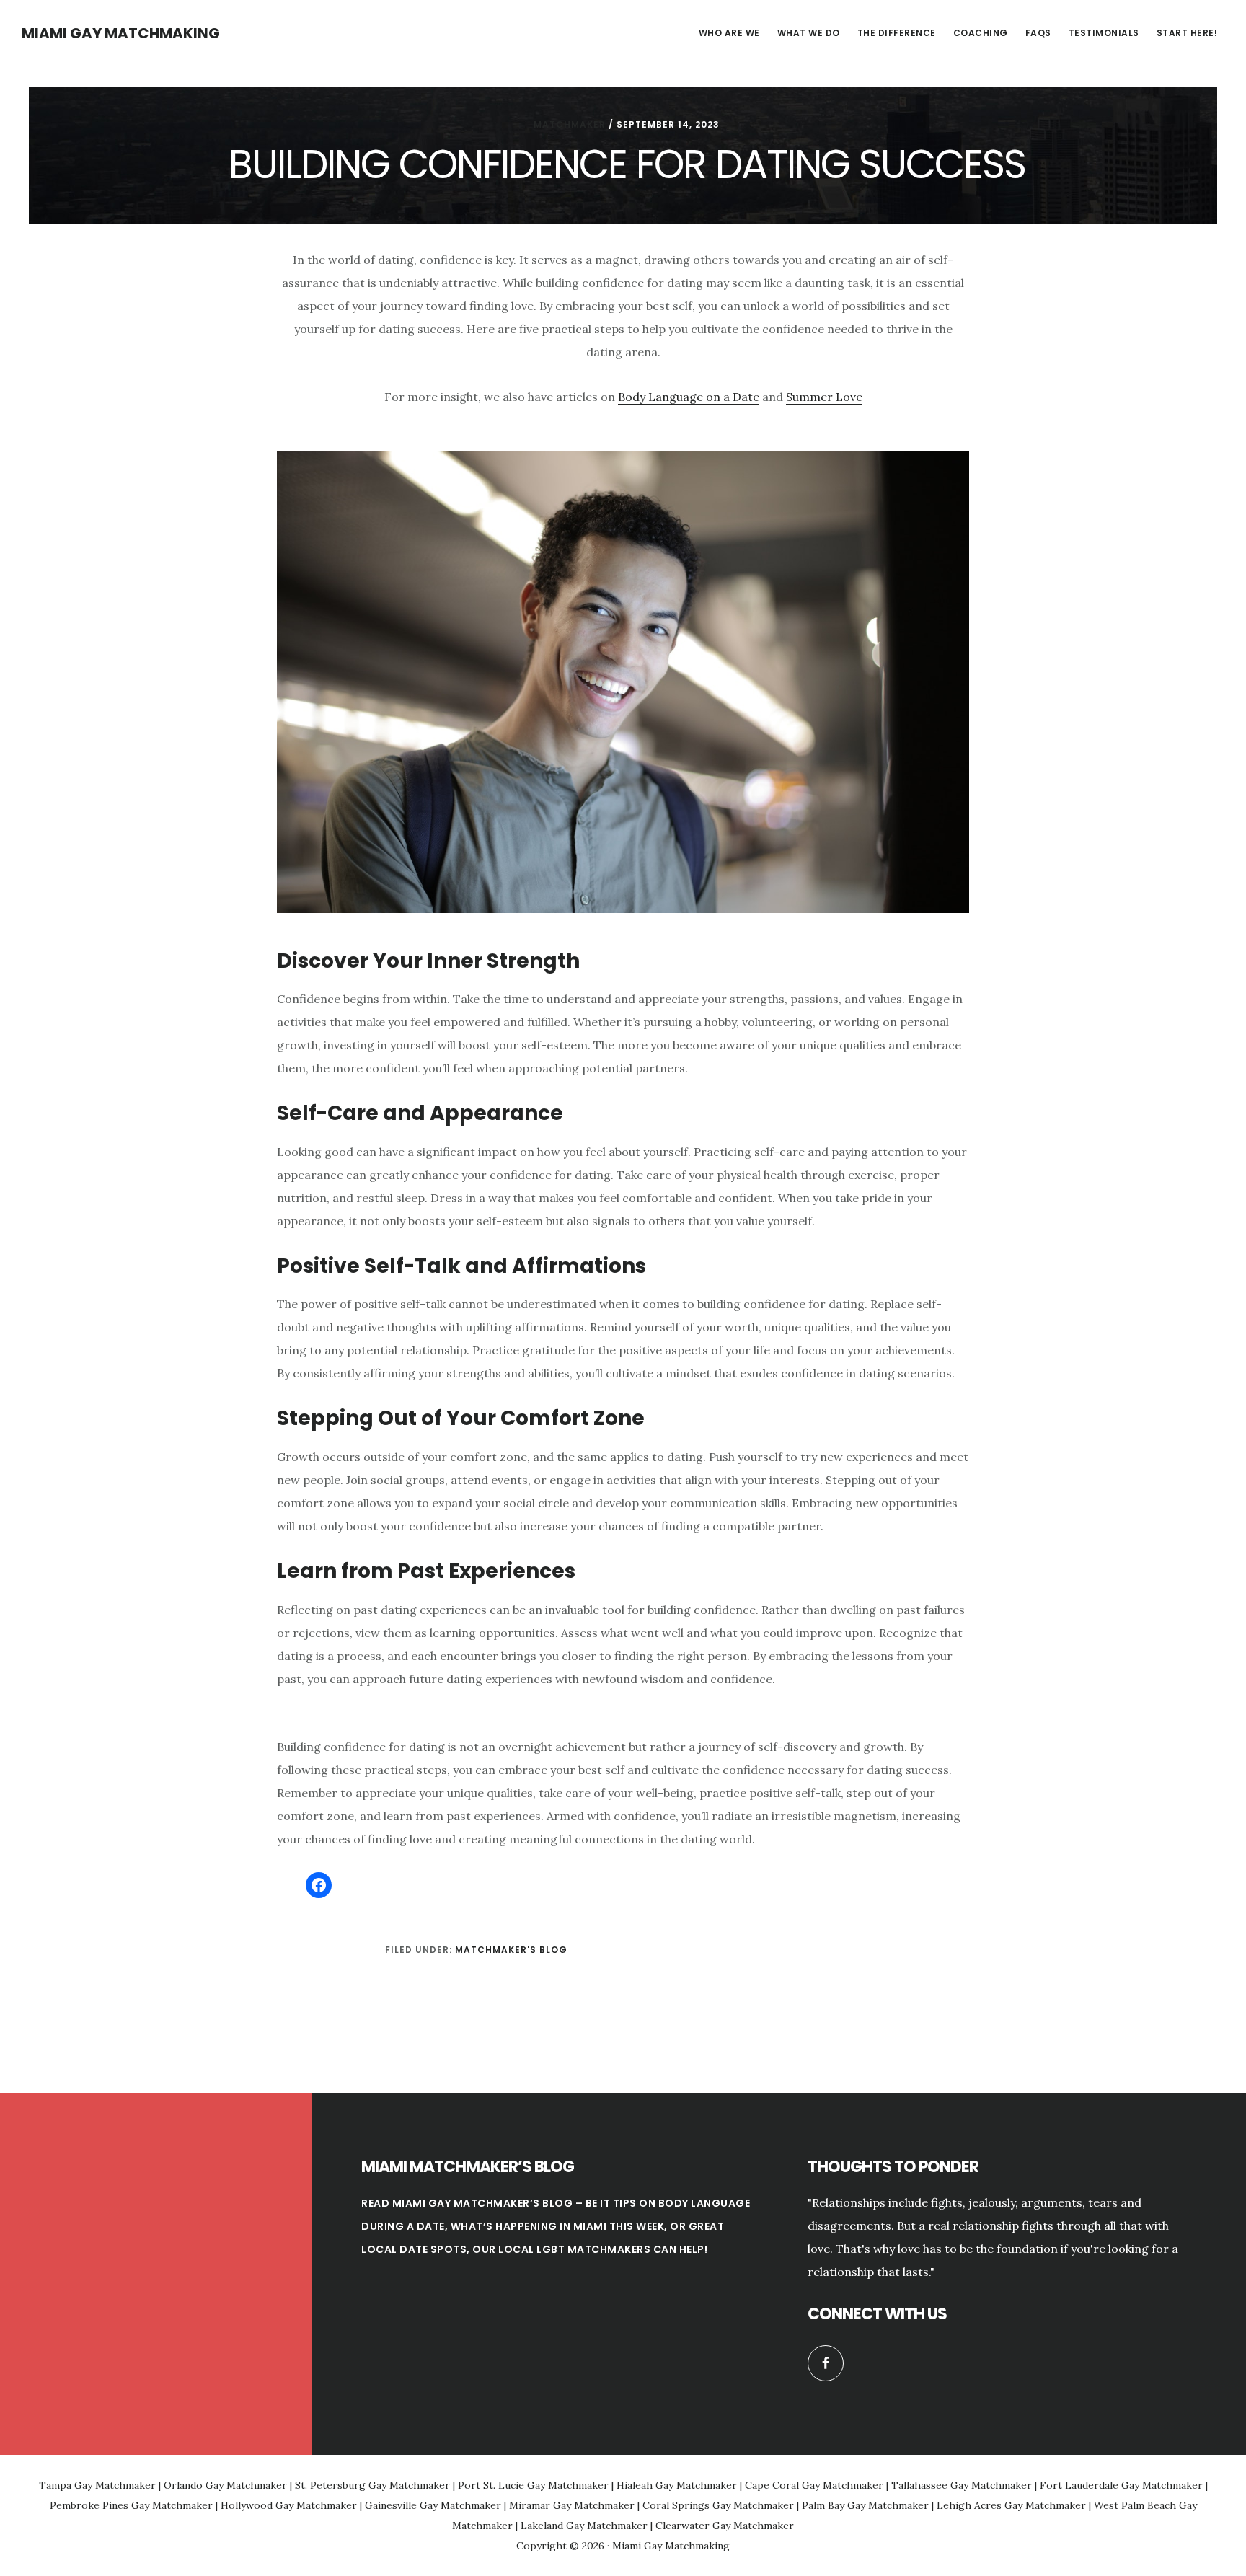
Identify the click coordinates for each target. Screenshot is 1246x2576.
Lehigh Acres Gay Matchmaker (1011, 2505)
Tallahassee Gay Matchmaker (962, 2485)
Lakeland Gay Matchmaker (584, 2526)
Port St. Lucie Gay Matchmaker (533, 2485)
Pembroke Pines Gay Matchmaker (131, 2505)
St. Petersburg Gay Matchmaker (372, 2485)
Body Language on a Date (689, 397)
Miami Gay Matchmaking (121, 33)
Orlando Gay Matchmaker (225, 2485)
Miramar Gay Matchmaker (572, 2505)
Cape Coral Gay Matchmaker (814, 2485)
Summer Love (824, 397)
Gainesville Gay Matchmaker (433, 2505)
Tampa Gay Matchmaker (97, 2485)
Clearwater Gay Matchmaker (725, 2526)
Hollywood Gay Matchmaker (289, 2505)
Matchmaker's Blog (511, 1950)
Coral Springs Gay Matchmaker (718, 2505)
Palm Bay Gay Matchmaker (865, 2505)
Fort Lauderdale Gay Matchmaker (1121, 2485)
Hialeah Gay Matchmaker (677, 2485)
